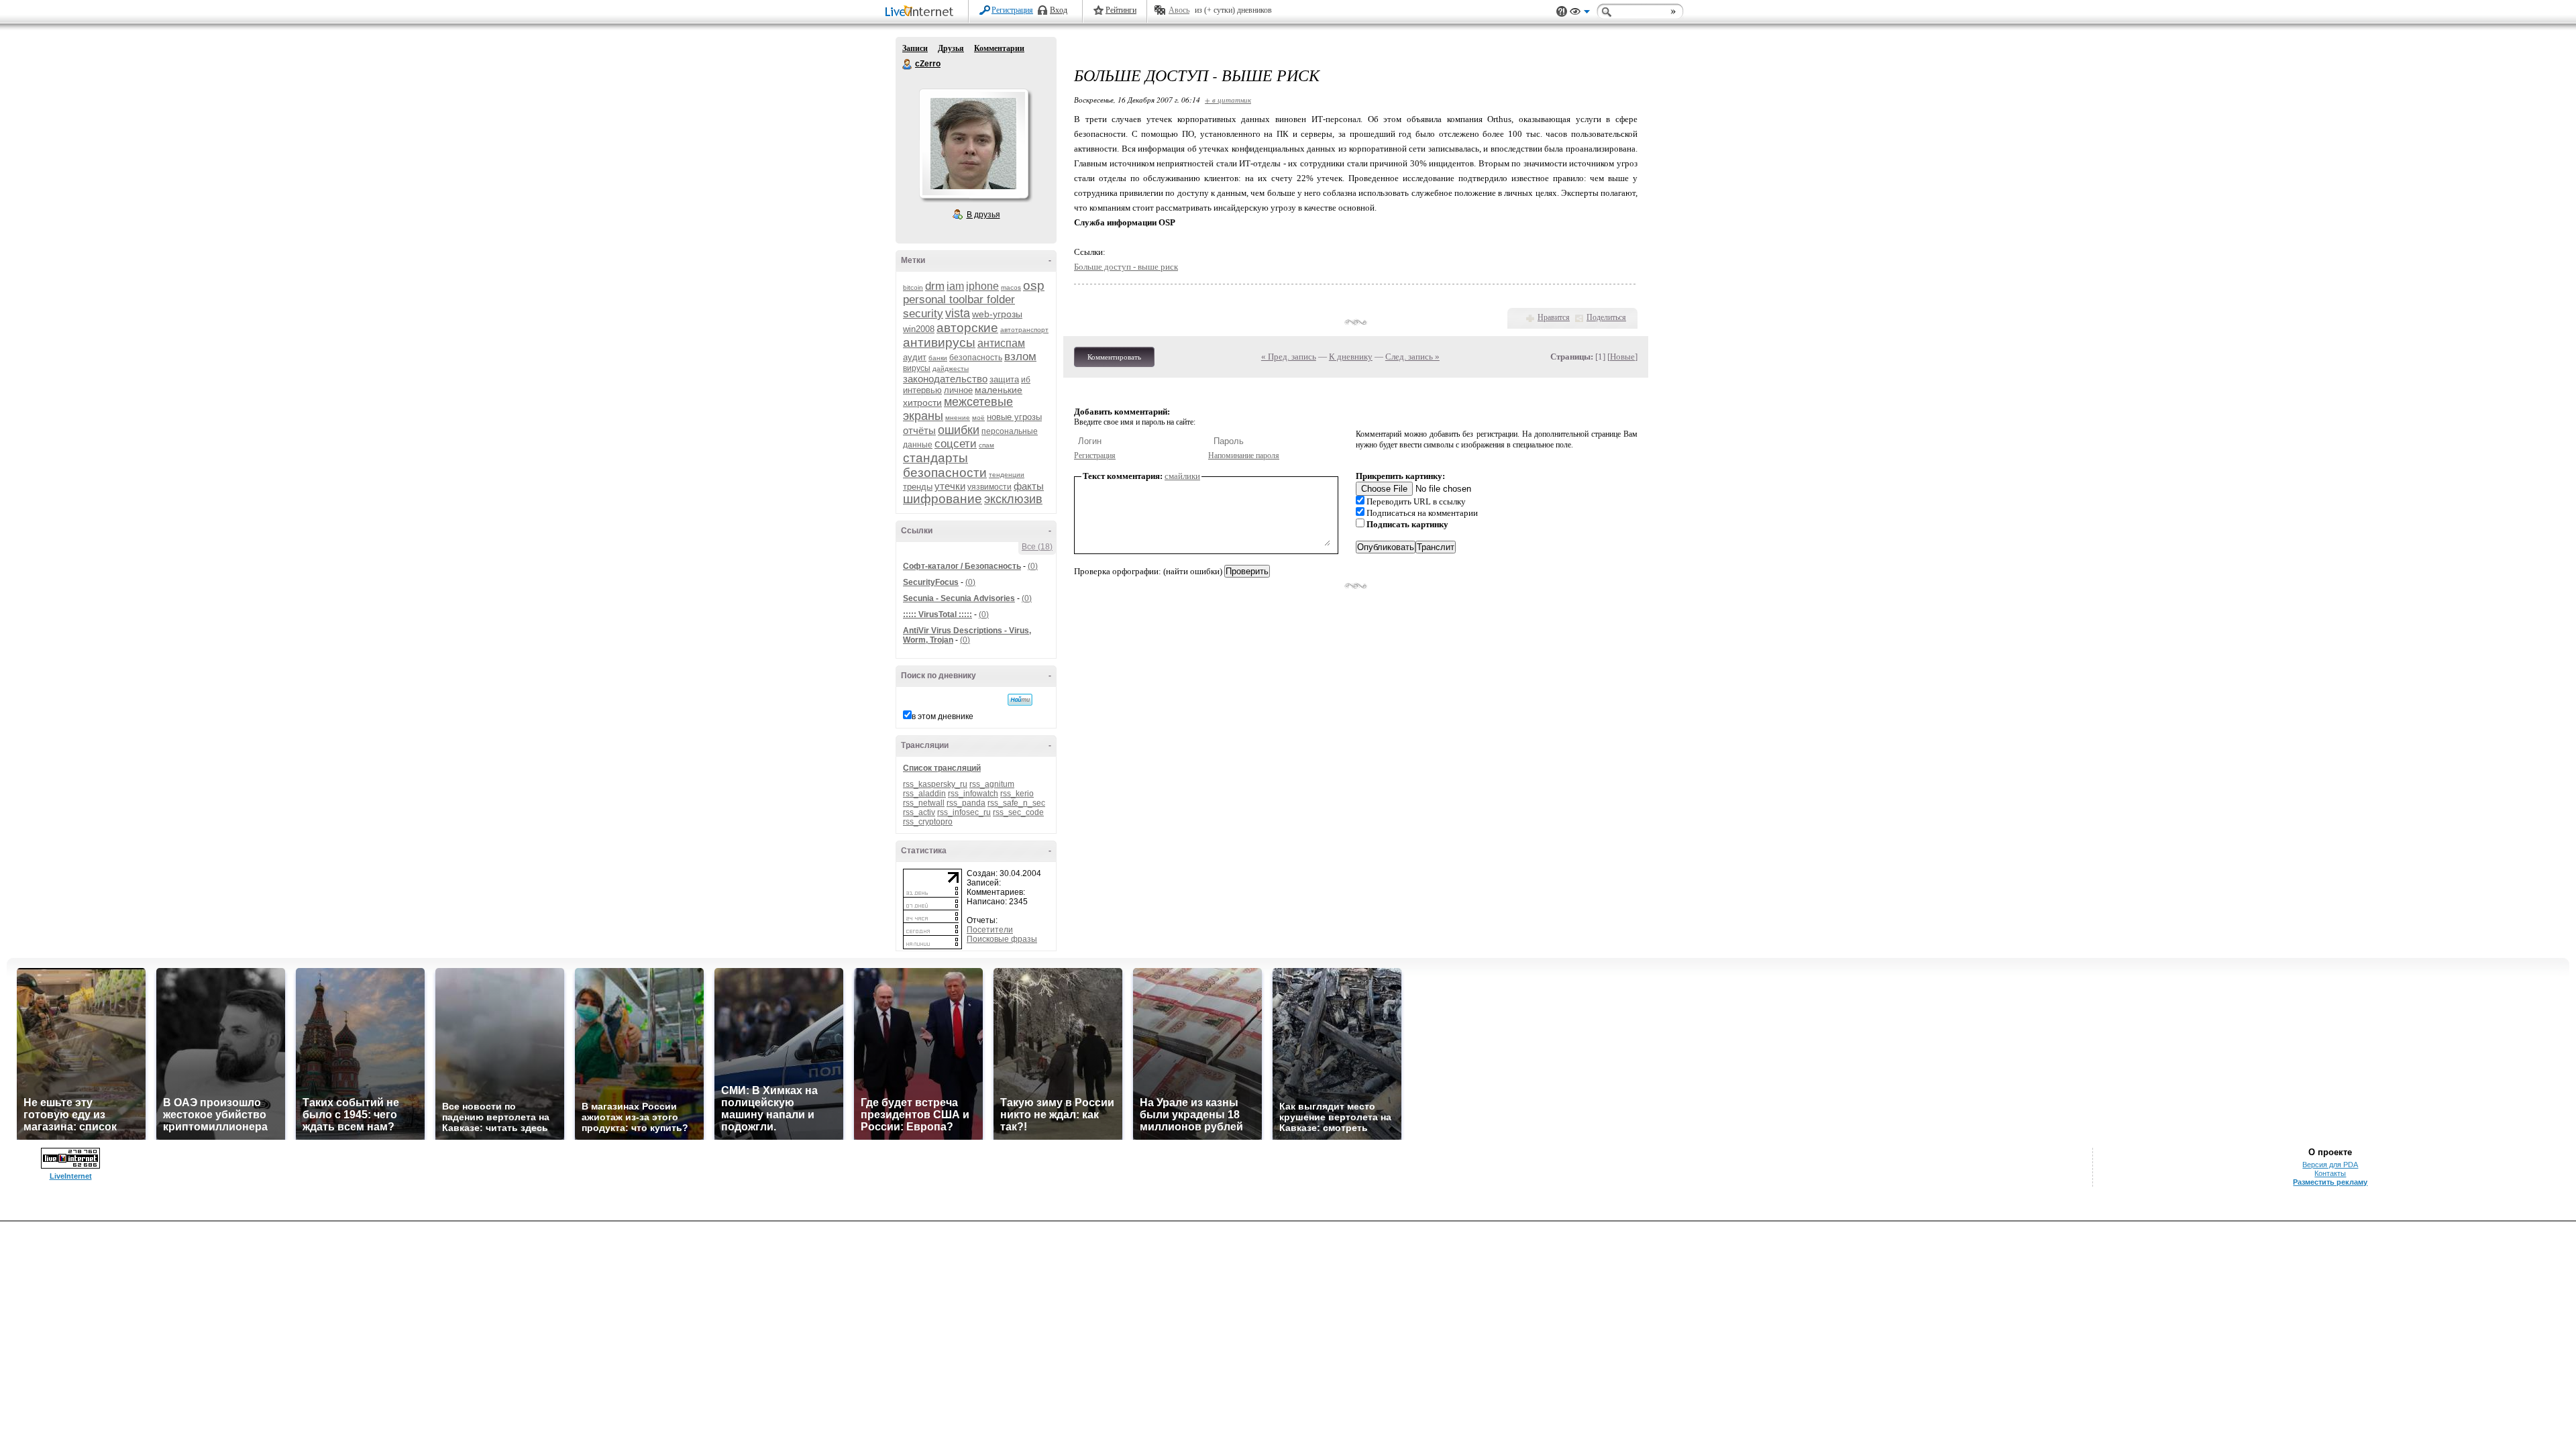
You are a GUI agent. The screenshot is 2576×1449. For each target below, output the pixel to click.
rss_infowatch (973, 794)
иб (1026, 380)
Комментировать (1114, 357)
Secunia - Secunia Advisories (959, 598)
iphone (982, 286)
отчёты (919, 430)
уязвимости (989, 487)
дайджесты (951, 369)
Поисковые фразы (1002, 939)
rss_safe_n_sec (1016, 803)
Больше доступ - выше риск (1126, 267)
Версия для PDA (2330, 1165)
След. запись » (1412, 357)
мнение (958, 418)
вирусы (917, 368)
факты (1029, 486)
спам (986, 445)
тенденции (1007, 475)
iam (955, 286)
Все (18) (1037, 547)
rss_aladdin (924, 794)
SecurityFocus (931, 582)
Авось (1179, 10)
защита (1004, 379)
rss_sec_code (1018, 812)
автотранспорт (1024, 330)
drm (935, 286)
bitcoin (913, 287)
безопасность (976, 358)
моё (978, 418)
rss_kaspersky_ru (935, 784)
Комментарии (999, 48)
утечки (950, 486)
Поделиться (1606, 317)
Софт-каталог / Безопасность (962, 566)
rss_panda (966, 803)
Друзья (951, 48)
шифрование (943, 499)
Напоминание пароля (1244, 455)
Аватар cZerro (973, 144)
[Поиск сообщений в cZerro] (1020, 700)
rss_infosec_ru (964, 812)
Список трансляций (942, 768)
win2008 (919, 329)
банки (938, 358)
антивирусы (939, 342)
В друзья (983, 215)
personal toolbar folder (959, 300)
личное (958, 390)
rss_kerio (1017, 794)
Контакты (2330, 1173)
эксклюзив (1013, 499)
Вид (1580, 13)
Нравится (1554, 317)
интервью (922, 390)
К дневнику (1351, 357)
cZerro (908, 64)
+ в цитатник (1228, 100)
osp (1034, 285)
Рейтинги (1121, 10)
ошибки (959, 430)
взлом (1020, 357)
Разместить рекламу (2330, 1182)
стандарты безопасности (945, 465)
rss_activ (919, 812)
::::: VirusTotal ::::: (937, 614)
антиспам (1001, 343)
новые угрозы (1014, 417)
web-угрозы (997, 314)
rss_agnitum (992, 784)
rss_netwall (924, 803)
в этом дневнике (943, 716)
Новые (1622, 357)
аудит (915, 357)
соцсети (956, 444)
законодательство (945, 379)
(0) (1033, 566)
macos (1011, 287)
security (923, 314)
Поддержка (1562, 12)
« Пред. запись (1289, 357)
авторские (967, 328)
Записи (915, 48)
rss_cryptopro (928, 822)
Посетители (990, 930)
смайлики (1182, 476)
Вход (1059, 10)
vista (958, 313)
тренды (918, 487)
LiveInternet (922, 12)
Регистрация (1012, 10)
